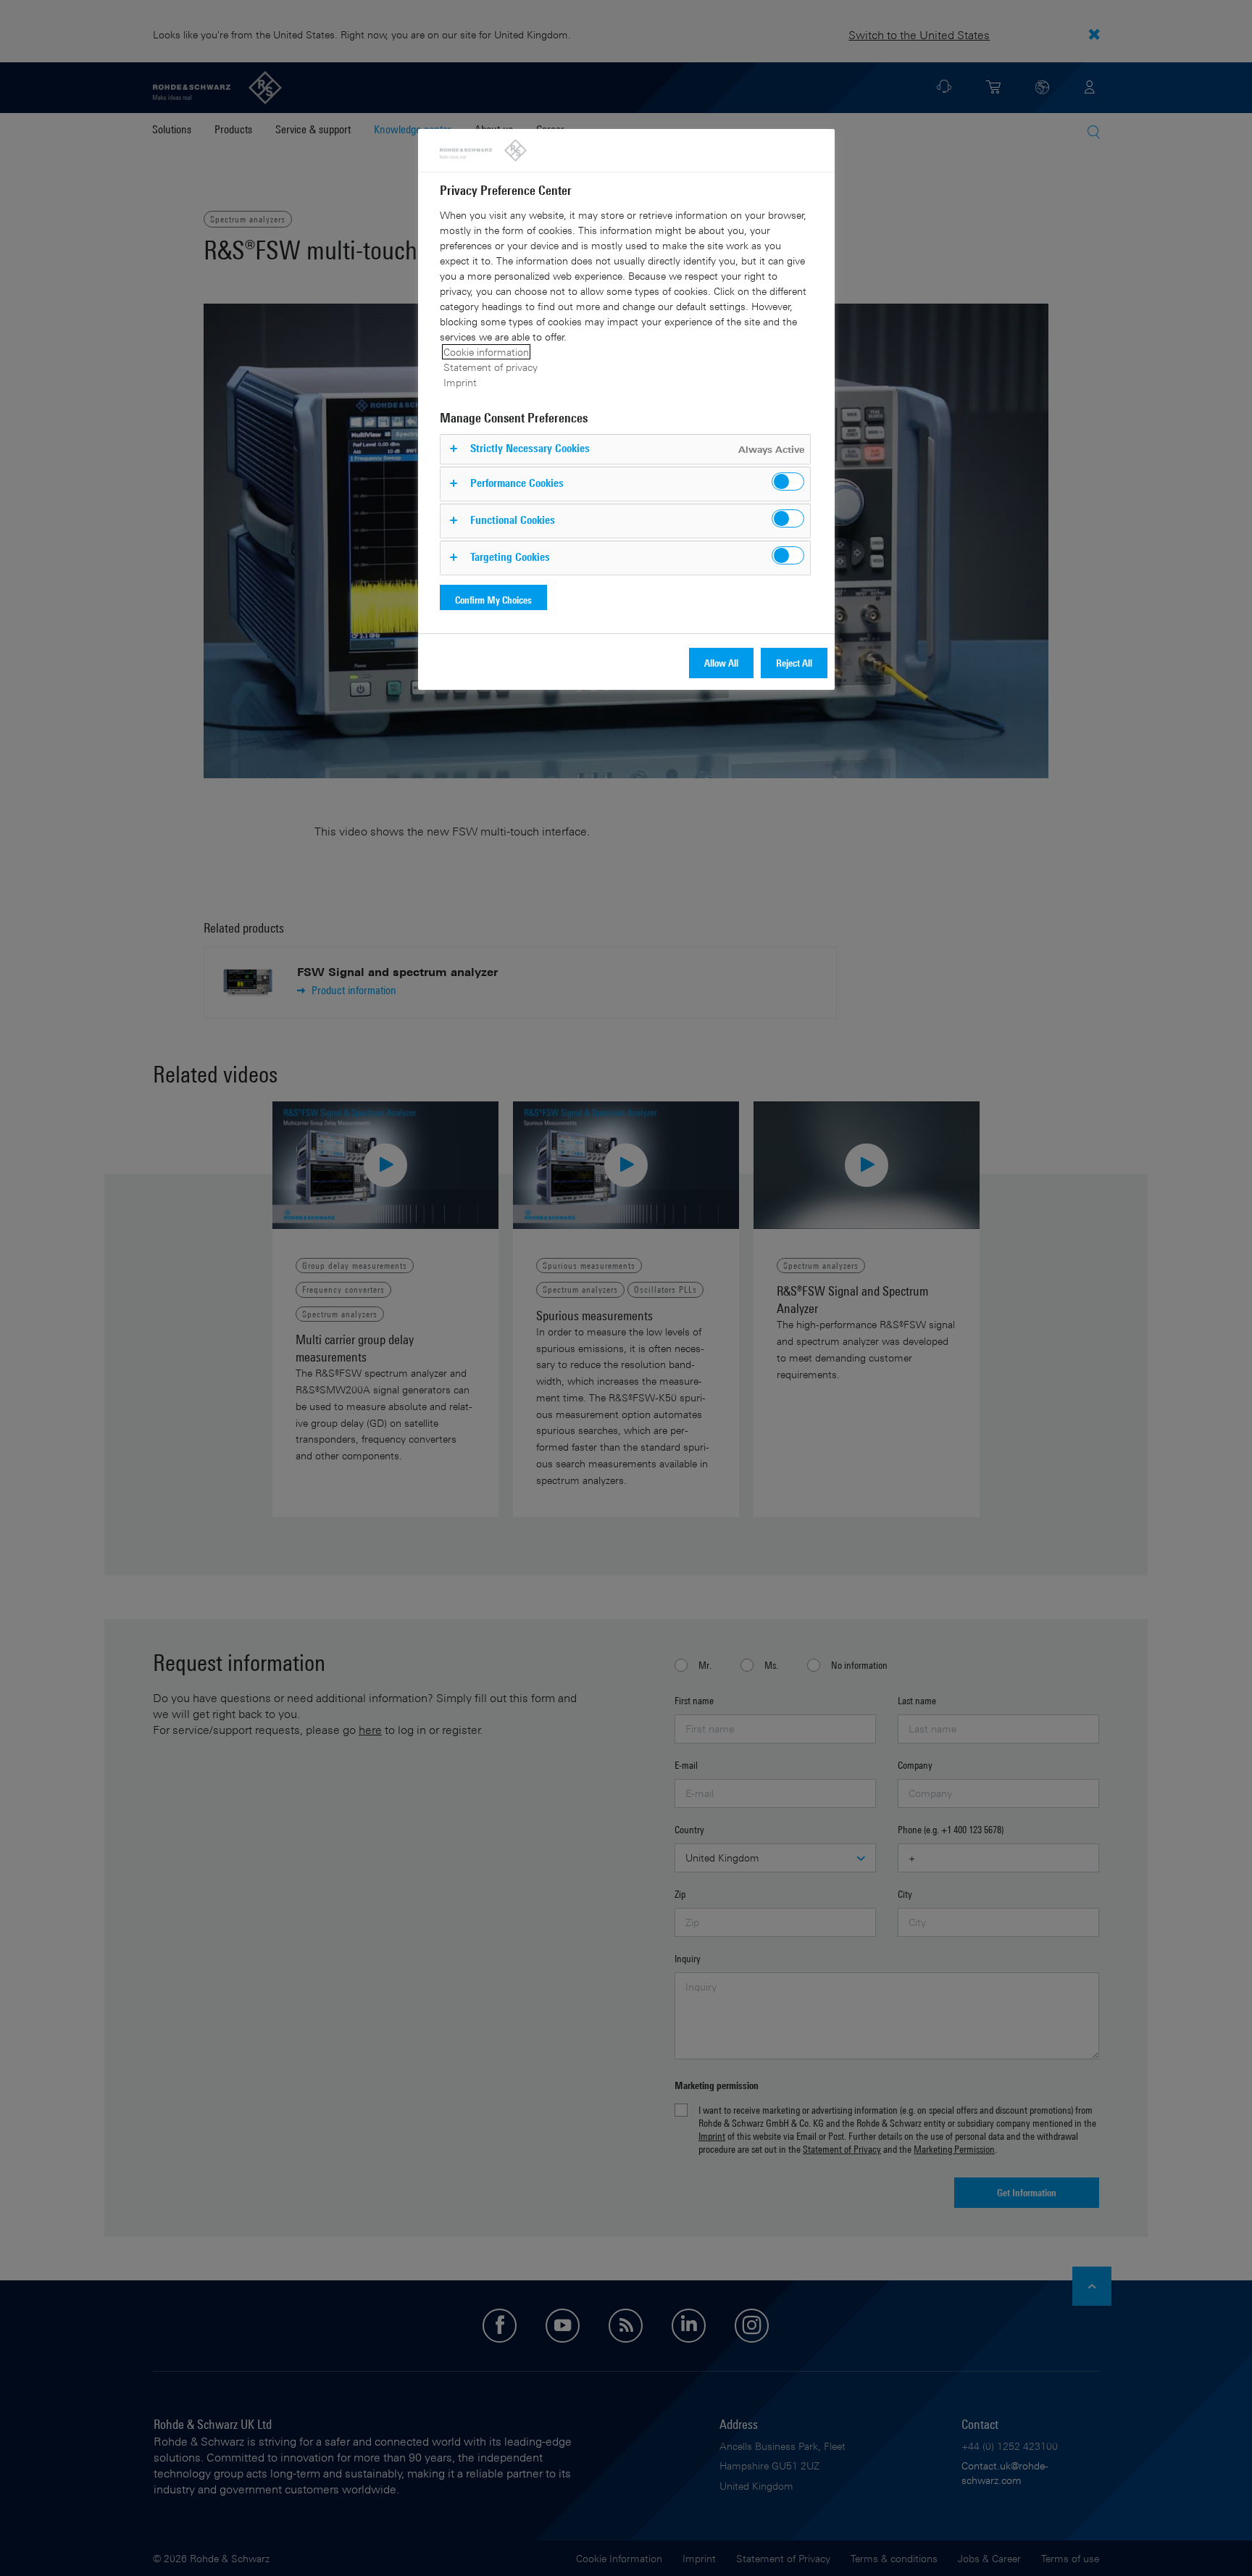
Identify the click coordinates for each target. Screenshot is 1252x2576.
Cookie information (486, 352)
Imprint (460, 382)
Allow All (721, 663)
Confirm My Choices (493, 600)
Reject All (794, 663)
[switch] (788, 482)
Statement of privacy (491, 367)
